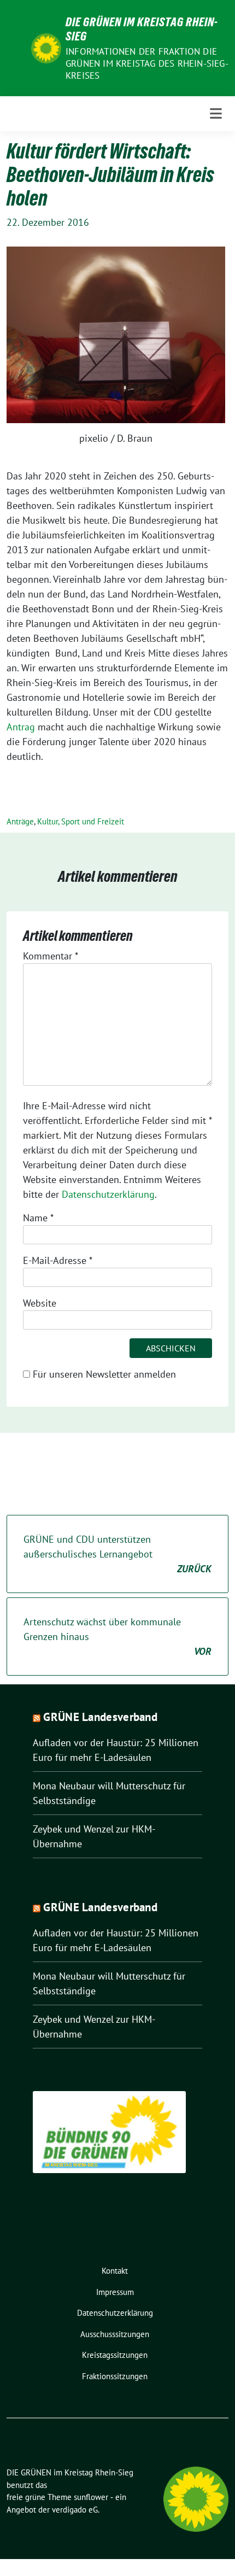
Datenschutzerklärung (108, 1194)
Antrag (21, 727)
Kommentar (51, 956)
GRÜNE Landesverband (100, 1717)
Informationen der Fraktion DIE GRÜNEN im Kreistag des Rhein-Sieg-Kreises (147, 63)
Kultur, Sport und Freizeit (81, 821)
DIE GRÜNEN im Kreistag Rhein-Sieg (142, 29)
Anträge (20, 821)
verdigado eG (75, 2510)
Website (40, 1303)
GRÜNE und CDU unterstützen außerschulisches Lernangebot (117, 1554)
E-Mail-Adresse (58, 1260)
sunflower (91, 2497)
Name (38, 1218)
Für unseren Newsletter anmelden (104, 1374)
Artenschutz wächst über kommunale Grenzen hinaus (117, 1637)
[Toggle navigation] (216, 113)
